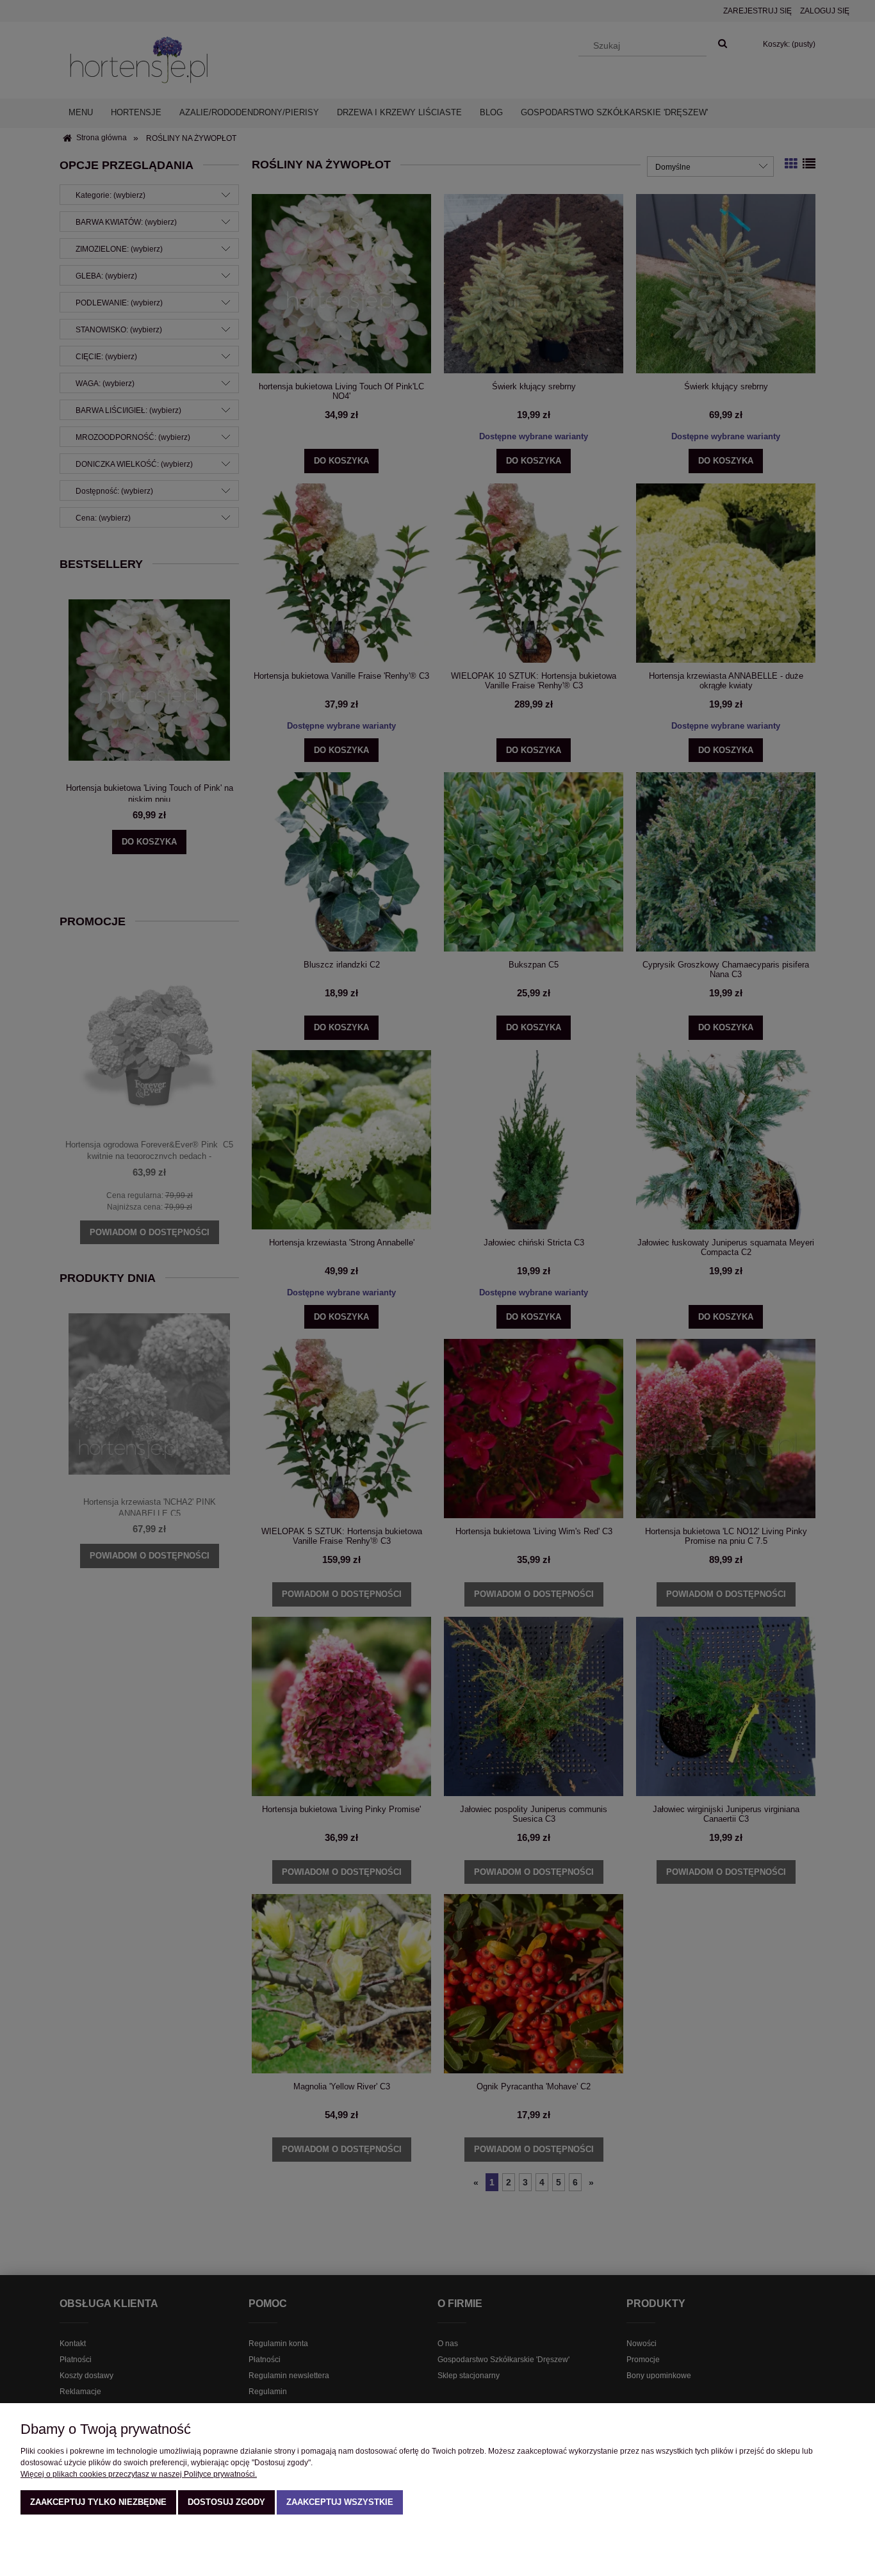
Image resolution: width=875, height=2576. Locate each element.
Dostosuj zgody (226, 2502)
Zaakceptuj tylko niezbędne (98, 2502)
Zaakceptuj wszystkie (340, 2502)
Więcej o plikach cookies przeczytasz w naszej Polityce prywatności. (139, 2474)
